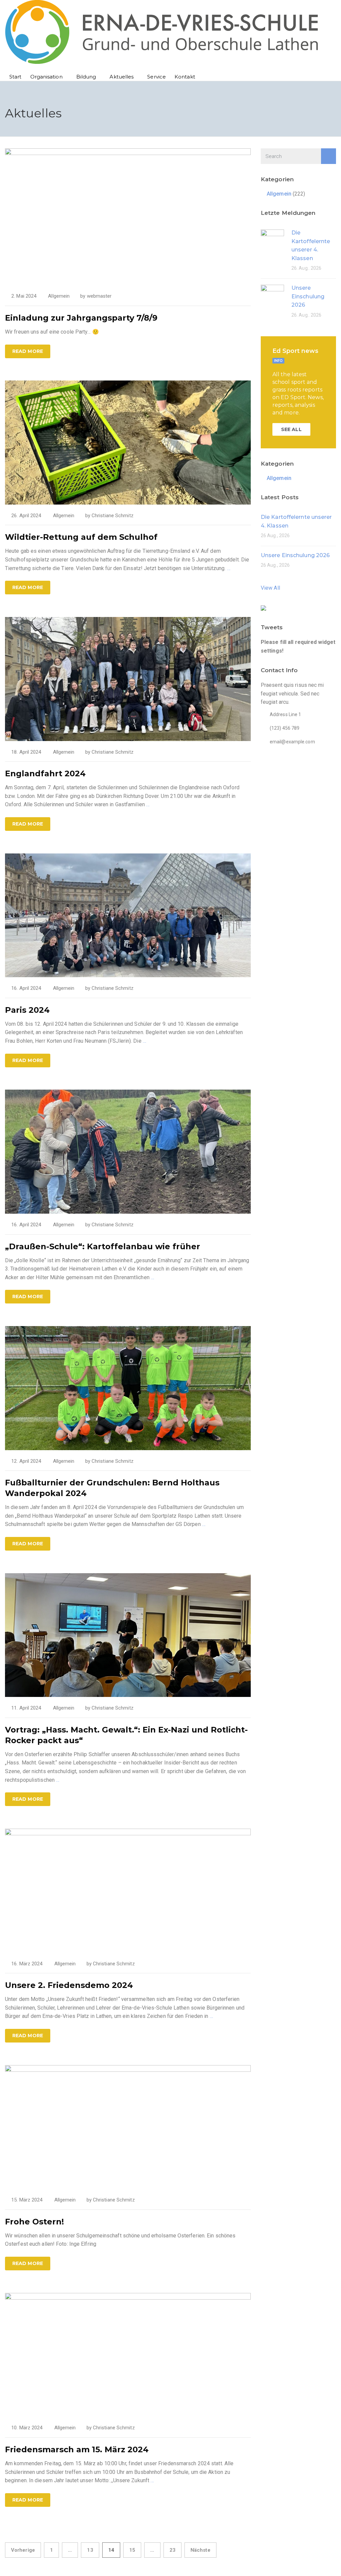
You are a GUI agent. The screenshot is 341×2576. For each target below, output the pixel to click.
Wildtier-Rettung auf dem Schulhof (81, 537)
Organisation (46, 77)
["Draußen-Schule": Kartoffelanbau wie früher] (128, 1151)
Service (157, 77)
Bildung (86, 77)
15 (132, 2550)
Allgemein (59, 296)
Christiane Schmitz (113, 516)
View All (270, 588)
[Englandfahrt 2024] (128, 678)
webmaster (99, 296)
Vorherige (23, 2550)
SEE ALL (291, 429)
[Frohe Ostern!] (128, 2126)
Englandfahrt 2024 (45, 773)
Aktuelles (122, 77)
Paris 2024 (27, 1010)
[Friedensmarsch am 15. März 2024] (128, 2354)
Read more (28, 351)
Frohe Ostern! (34, 2222)
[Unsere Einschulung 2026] (272, 296)
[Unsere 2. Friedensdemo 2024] (128, 1890)
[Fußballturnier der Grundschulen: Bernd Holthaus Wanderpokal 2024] (128, 1387)
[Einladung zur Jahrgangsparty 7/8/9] (128, 216)
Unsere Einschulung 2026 (308, 296)
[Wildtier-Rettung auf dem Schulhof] (128, 442)
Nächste (200, 2550)
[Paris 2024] (128, 915)
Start (15, 77)
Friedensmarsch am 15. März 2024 (77, 2449)
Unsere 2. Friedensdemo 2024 (69, 1985)
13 (90, 2550)
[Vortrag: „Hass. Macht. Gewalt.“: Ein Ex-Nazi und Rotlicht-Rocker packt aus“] (128, 1635)
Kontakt (185, 77)
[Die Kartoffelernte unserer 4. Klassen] (272, 241)
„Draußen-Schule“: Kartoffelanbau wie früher (103, 1246)
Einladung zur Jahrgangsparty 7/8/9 (81, 318)
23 (172, 2550)
